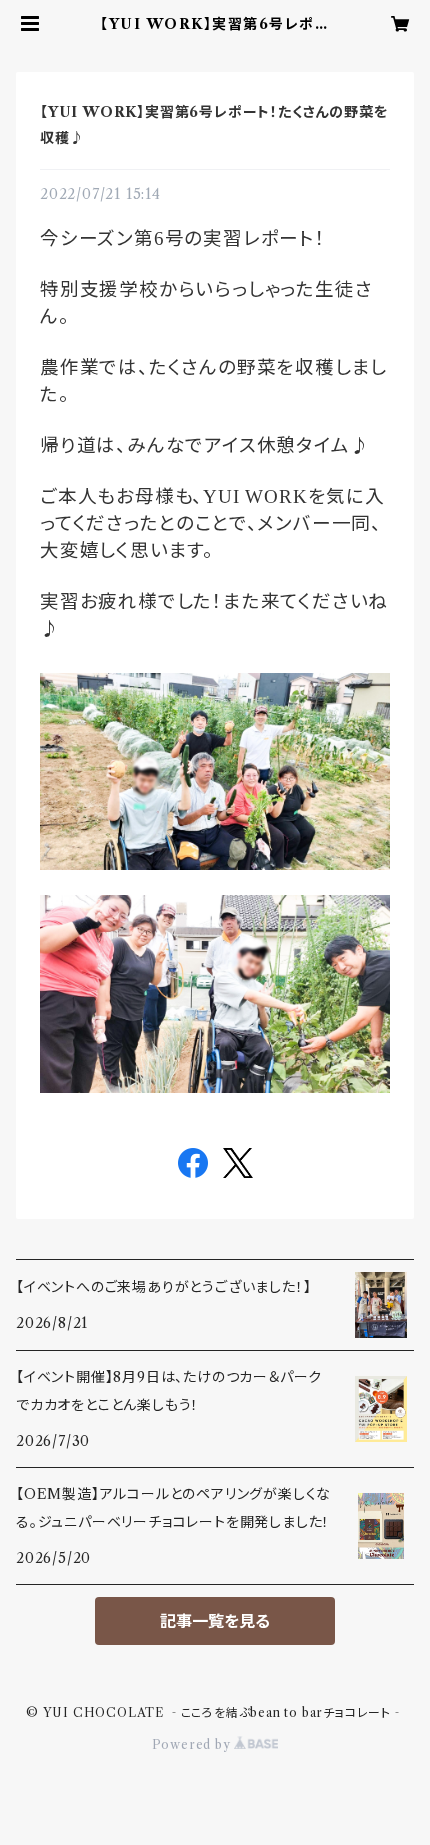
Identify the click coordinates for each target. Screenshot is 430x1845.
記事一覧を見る (215, 1621)
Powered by (193, 1744)
